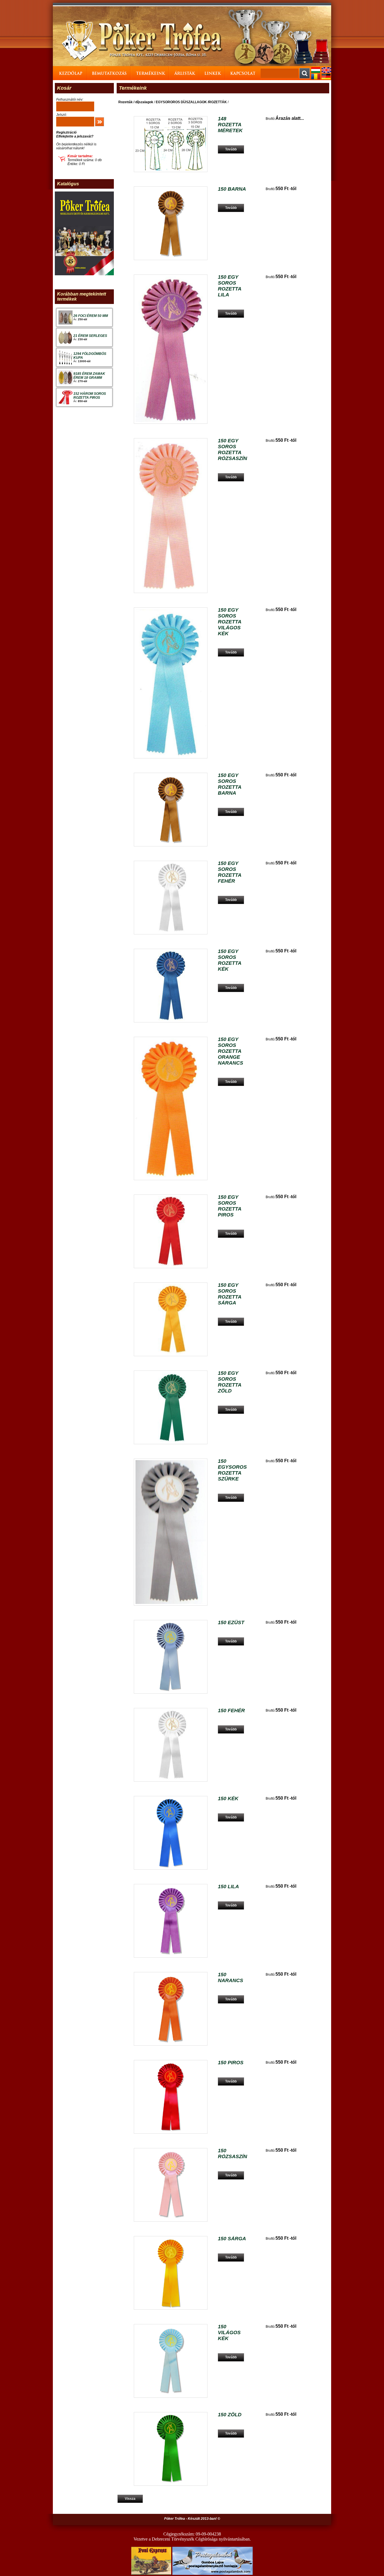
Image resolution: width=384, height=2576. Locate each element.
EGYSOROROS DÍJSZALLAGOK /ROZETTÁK (191, 102)
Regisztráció (66, 132)
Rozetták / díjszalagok (136, 102)
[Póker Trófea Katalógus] (84, 274)
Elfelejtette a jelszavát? (75, 136)
